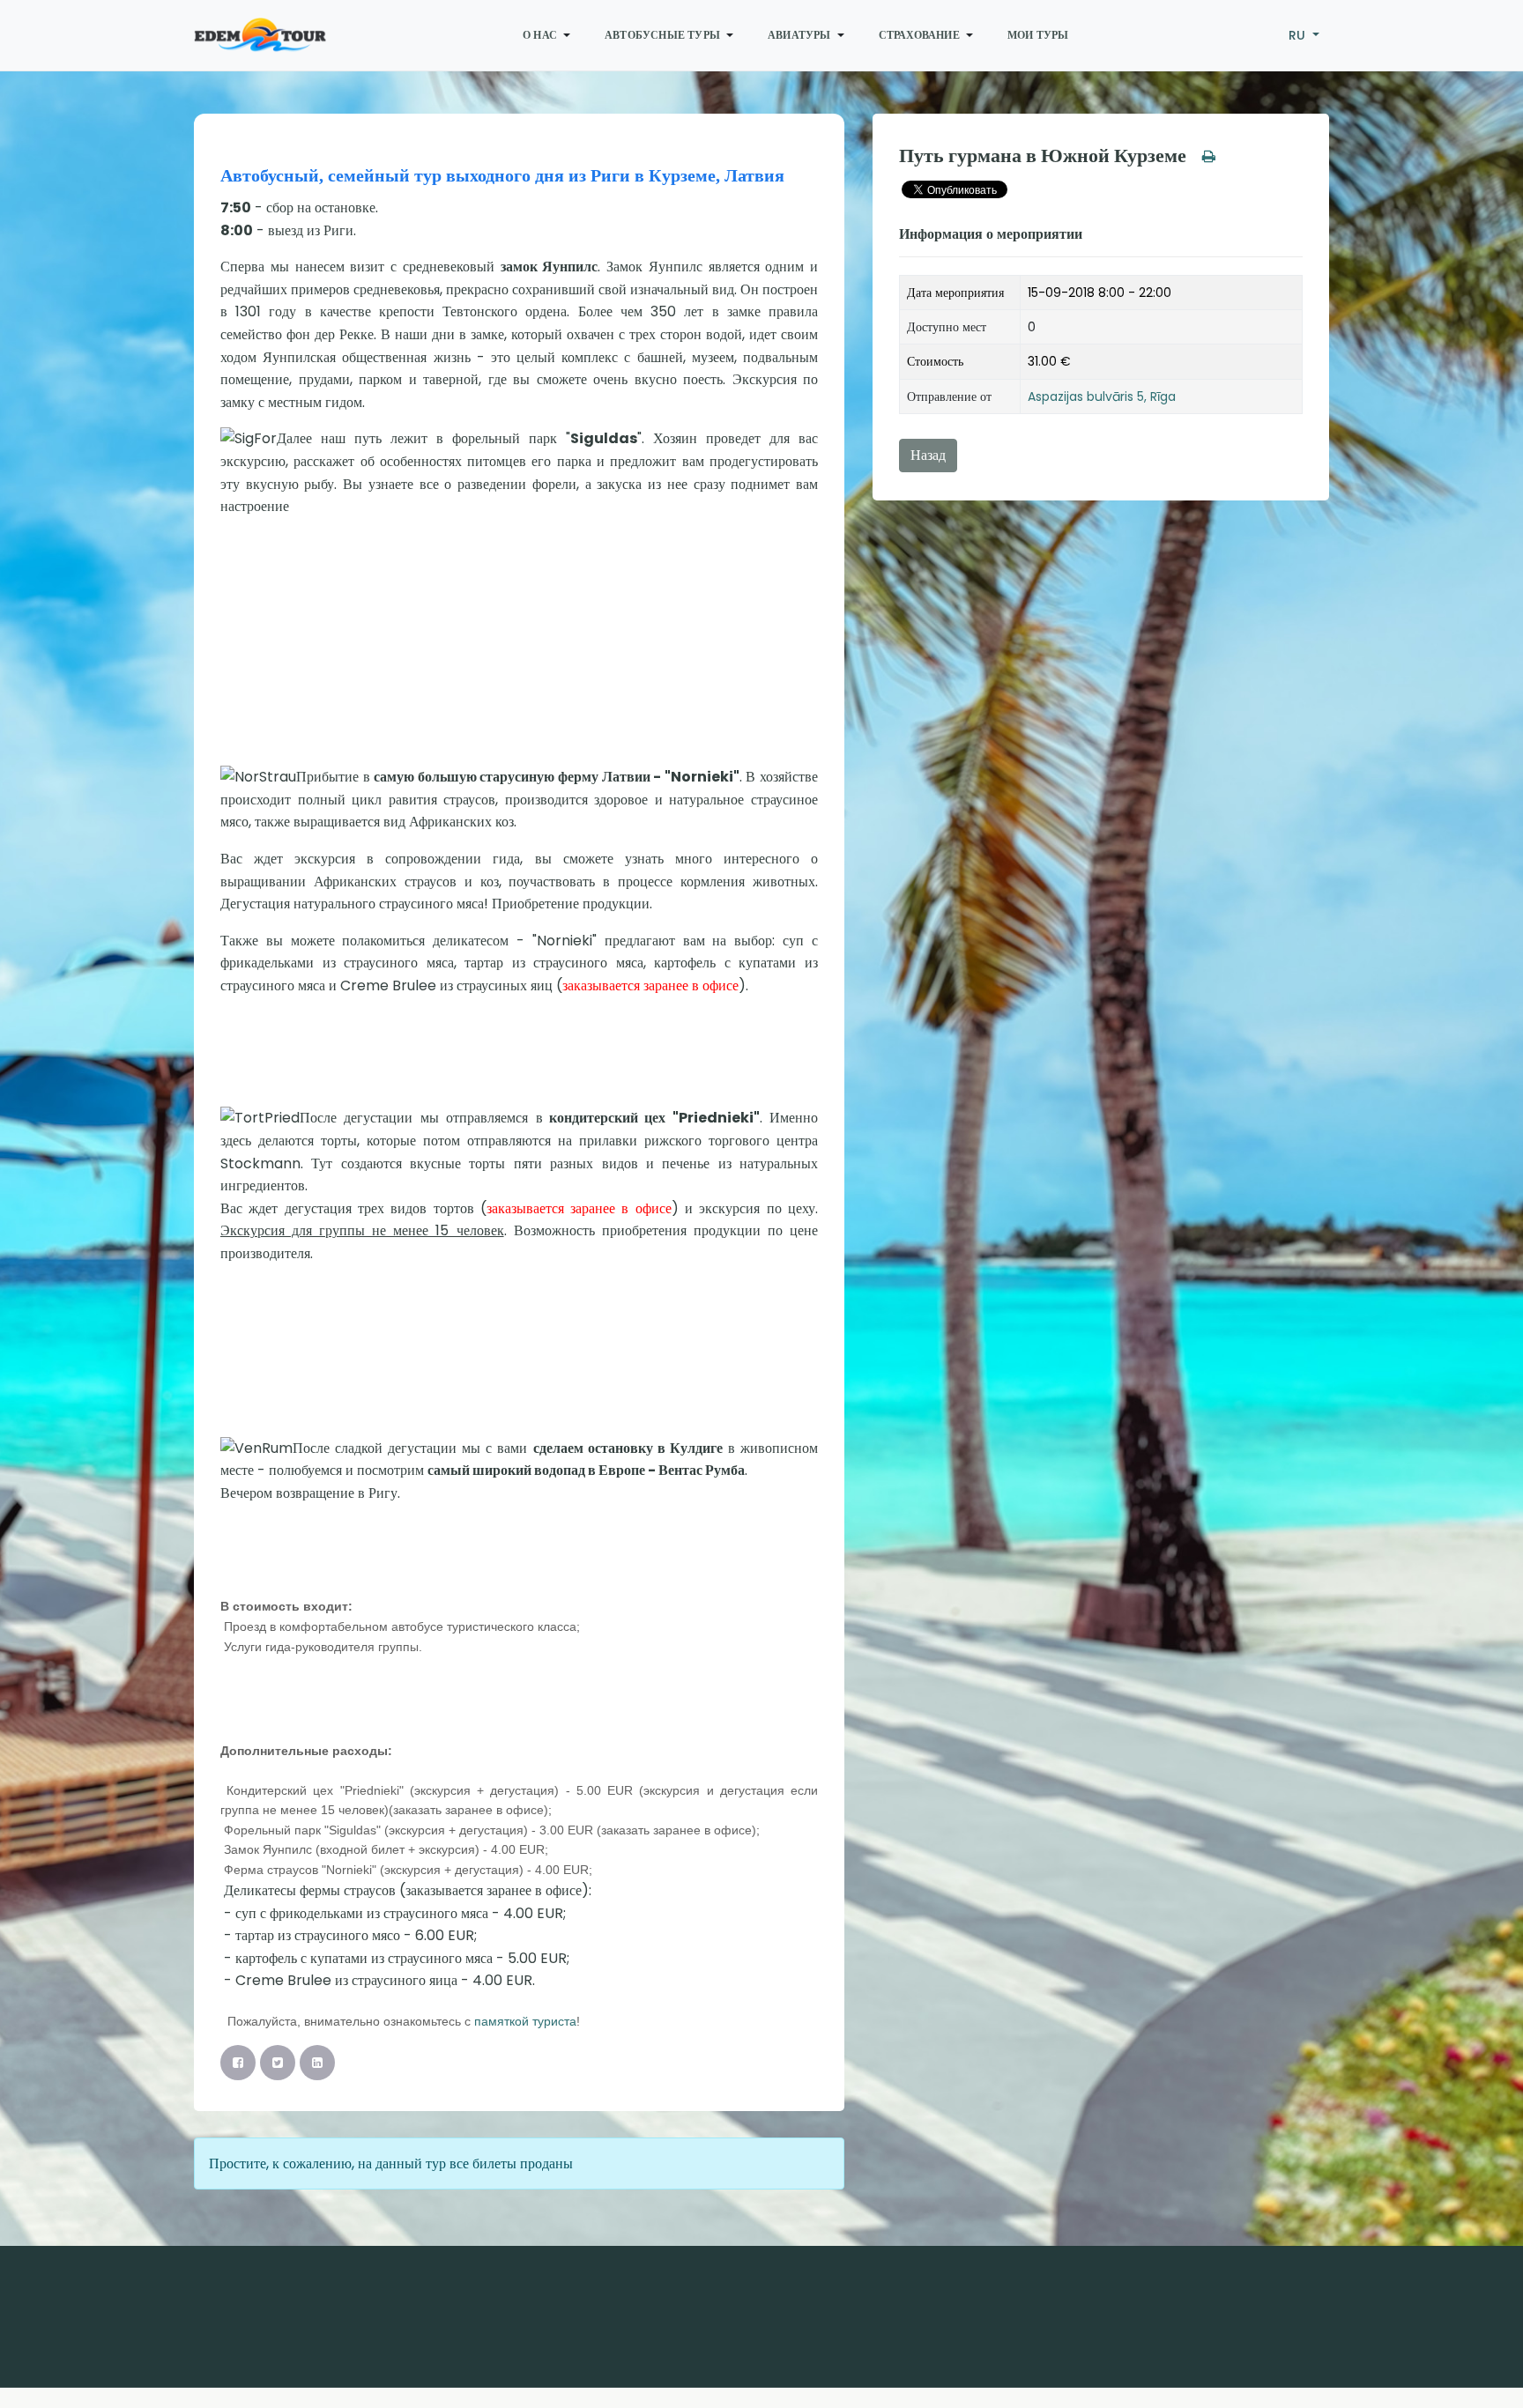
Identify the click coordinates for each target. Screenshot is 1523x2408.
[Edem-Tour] (260, 35)
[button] (550, 35)
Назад (928, 455)
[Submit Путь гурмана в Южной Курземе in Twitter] (278, 2063)
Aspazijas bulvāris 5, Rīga (1102, 396)
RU (1299, 35)
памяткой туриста (525, 2021)
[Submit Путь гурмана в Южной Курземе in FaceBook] (238, 2063)
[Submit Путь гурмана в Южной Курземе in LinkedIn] (317, 2063)
